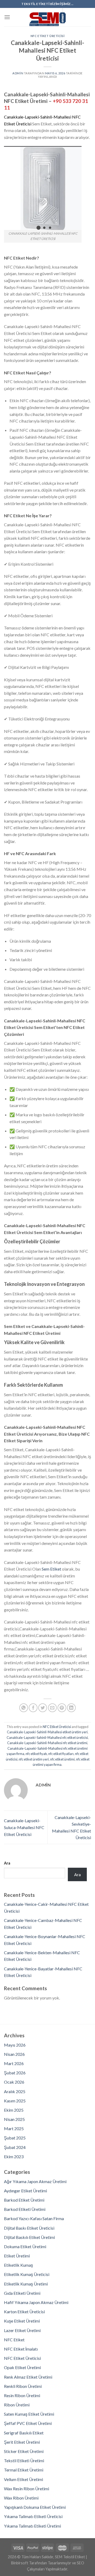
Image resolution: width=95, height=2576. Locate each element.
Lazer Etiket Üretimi (22, 2330)
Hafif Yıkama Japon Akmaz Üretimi (36, 2302)
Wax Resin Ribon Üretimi (27, 2489)
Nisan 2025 (14, 2119)
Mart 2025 (14, 2128)
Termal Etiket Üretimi (24, 2470)
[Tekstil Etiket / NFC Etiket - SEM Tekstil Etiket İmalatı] (47, 17)
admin (18, 73)
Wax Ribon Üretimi (21, 2498)
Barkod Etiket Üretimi (24, 2200)
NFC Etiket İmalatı (21, 2349)
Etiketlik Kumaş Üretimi (26, 2284)
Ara (7, 1863)
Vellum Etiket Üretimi (23, 2479)
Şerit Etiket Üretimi (22, 2442)
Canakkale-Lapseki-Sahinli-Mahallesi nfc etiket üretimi (47, 1743)
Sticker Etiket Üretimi (24, 2451)
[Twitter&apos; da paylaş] (43, 1708)
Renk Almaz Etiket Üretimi (28, 2377)
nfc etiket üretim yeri (34, 1759)
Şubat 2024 (15, 2147)
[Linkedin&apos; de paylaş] (71, 1708)
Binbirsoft (20, 2563)
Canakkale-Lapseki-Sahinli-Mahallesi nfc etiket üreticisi (47, 1738)
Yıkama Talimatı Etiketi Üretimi (32, 2526)
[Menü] (7, 17)
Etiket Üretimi (17, 2256)
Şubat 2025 (15, 2138)
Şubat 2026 (15, 2073)
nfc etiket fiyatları (61, 1754)
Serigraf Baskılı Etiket (24, 2433)
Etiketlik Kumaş (18, 2265)
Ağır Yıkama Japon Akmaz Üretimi (35, 2181)
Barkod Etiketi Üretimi (25, 2209)
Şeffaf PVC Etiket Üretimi (28, 2423)
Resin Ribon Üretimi (22, 2395)
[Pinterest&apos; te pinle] (62, 1708)
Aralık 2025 (15, 2091)
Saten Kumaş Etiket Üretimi (29, 2414)
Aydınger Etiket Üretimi (25, 2191)
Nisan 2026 (14, 2054)
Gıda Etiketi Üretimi (22, 2293)
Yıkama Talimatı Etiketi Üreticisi (33, 2516)
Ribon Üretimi (17, 2405)
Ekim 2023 (14, 2157)
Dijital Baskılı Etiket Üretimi (29, 2237)
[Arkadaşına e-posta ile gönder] (52, 1708)
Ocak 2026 (14, 2082)
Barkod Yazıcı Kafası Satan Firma (34, 2218)
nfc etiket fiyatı (36, 1754)
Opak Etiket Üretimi (22, 2367)
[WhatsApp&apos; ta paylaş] (24, 1708)
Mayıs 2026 (15, 2045)
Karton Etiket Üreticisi (24, 2312)
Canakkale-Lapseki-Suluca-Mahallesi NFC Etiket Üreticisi (24, 1827)
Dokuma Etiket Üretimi (25, 2246)
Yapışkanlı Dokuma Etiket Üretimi (35, 2507)
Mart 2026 (14, 2063)
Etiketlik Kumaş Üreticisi (27, 2274)
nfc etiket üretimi (62, 1759)
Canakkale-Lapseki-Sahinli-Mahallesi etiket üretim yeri (47, 1732)
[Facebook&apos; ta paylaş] (33, 1708)
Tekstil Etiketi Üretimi (24, 2461)
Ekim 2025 (14, 2110)
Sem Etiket (51, 1569)
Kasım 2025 (15, 2101)
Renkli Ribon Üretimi (23, 2386)
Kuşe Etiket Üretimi (22, 2321)
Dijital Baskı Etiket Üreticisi (29, 2228)
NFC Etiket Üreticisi (47, 36)
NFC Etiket (14, 2340)
